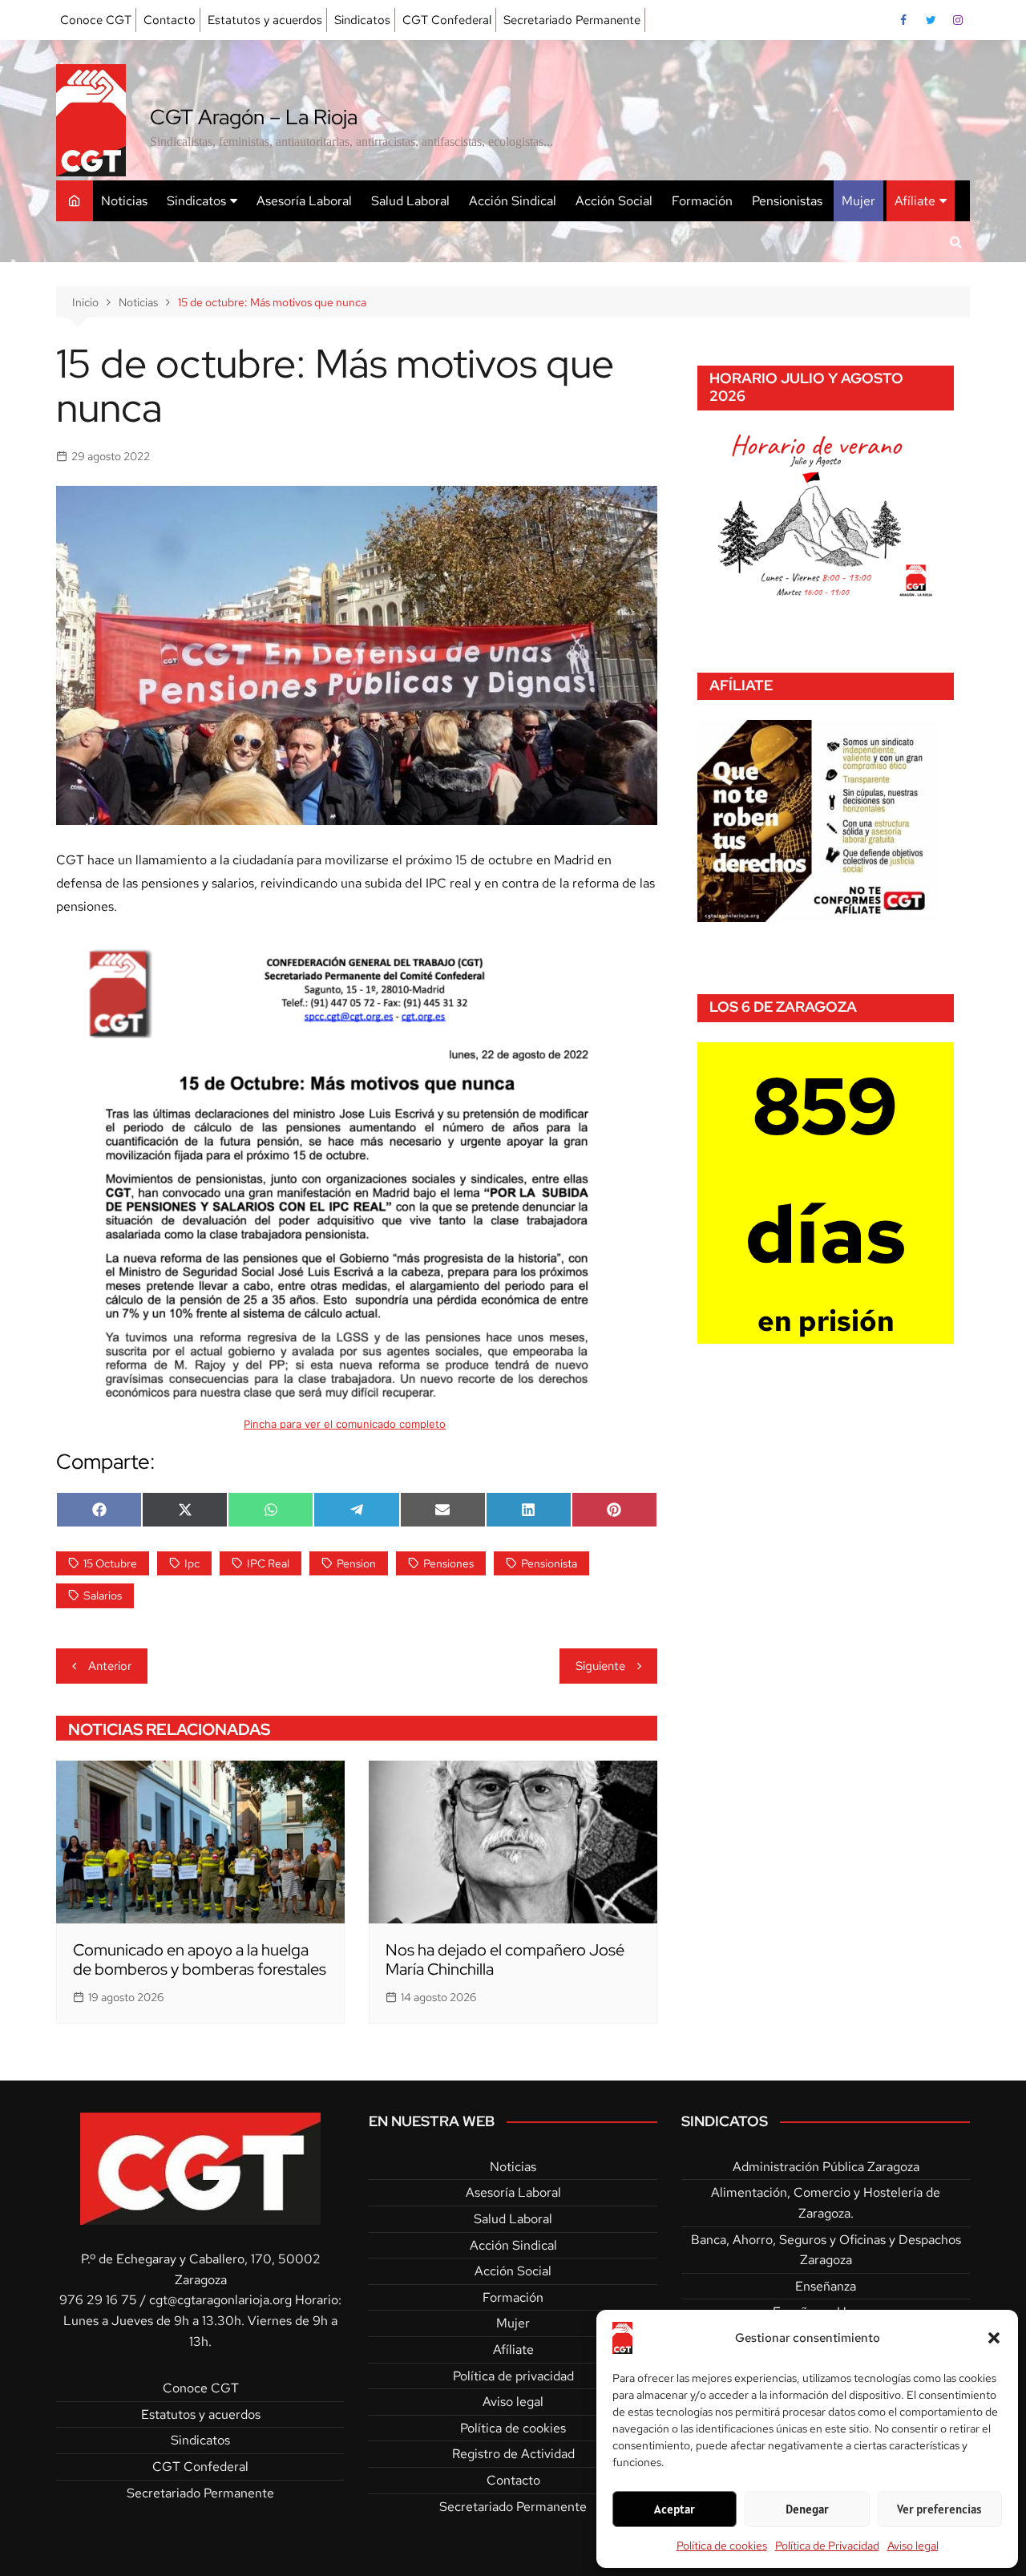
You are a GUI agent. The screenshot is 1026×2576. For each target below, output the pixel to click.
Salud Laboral (410, 201)
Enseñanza (826, 2286)
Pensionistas (787, 201)
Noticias (124, 201)
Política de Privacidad (827, 2546)
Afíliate (915, 201)
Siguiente (600, 1666)
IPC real (268, 1563)
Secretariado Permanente (572, 20)
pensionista (549, 1563)
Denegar (807, 2509)
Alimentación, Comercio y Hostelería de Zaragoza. (826, 2203)
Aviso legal (913, 2546)
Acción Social (614, 201)
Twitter (931, 20)
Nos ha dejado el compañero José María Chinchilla (505, 1959)
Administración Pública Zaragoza (826, 2167)
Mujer (858, 201)
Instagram (958, 20)
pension (356, 1563)
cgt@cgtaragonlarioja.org (220, 2300)
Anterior (110, 1666)
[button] (994, 2338)
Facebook (903, 20)
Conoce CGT (96, 20)
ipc (192, 1563)
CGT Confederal (447, 20)
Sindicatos (362, 20)
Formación (702, 201)
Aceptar (675, 2509)
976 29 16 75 (98, 2300)
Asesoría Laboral (304, 201)
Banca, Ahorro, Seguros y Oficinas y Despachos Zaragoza (826, 2250)
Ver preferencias (939, 2509)
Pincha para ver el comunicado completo (345, 1424)
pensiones (448, 1563)
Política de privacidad (513, 2376)
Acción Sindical (513, 201)
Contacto (170, 20)
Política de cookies (722, 2546)
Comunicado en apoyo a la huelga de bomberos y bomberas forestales (200, 1959)
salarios (103, 1595)
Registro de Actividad (513, 2454)
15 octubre (110, 1563)
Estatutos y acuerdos (265, 20)
